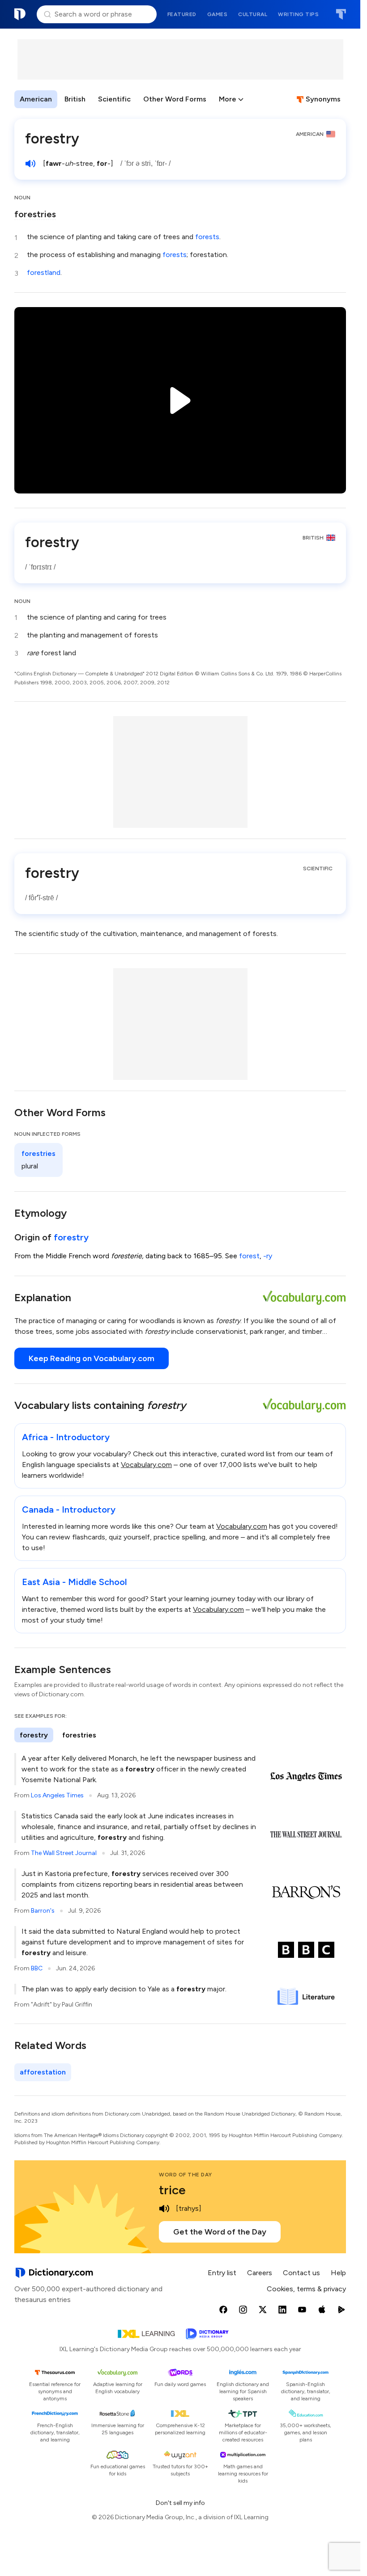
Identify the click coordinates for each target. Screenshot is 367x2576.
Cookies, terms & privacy (306, 2289)
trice (172, 2190)
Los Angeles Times (57, 1795)
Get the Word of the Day (220, 2232)
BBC (37, 1968)
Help (338, 2273)
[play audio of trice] (164, 2209)
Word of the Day (186, 2175)
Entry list (222, 2273)
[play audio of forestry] (30, 164)
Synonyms (323, 99)
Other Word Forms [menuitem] (175, 99)
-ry (268, 1256)
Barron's (43, 1911)
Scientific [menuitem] (114, 99)
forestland (44, 272)
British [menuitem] (75, 99)
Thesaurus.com (341, 14)
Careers (260, 2273)
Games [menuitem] (218, 14)
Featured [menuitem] (182, 14)
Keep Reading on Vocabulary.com (92, 1358)
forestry (71, 1237)
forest (249, 1256)
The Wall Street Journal (64, 1853)
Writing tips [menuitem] (298, 14)
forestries (35, 214)
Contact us (301, 2273)
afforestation (43, 2072)
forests (207, 237)
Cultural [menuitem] (253, 14)
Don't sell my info (180, 2503)
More (228, 99)
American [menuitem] (36, 99)
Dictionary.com (20, 14)
